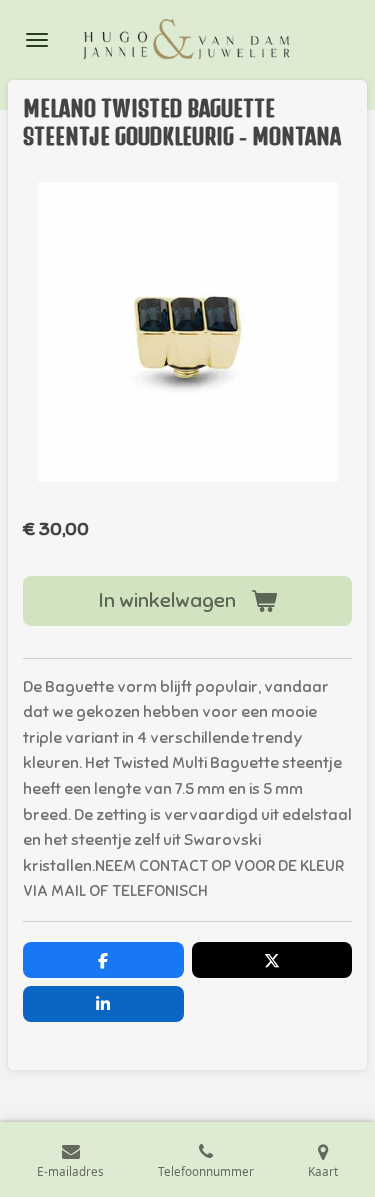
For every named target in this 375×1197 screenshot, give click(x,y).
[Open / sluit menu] (37, 40)
